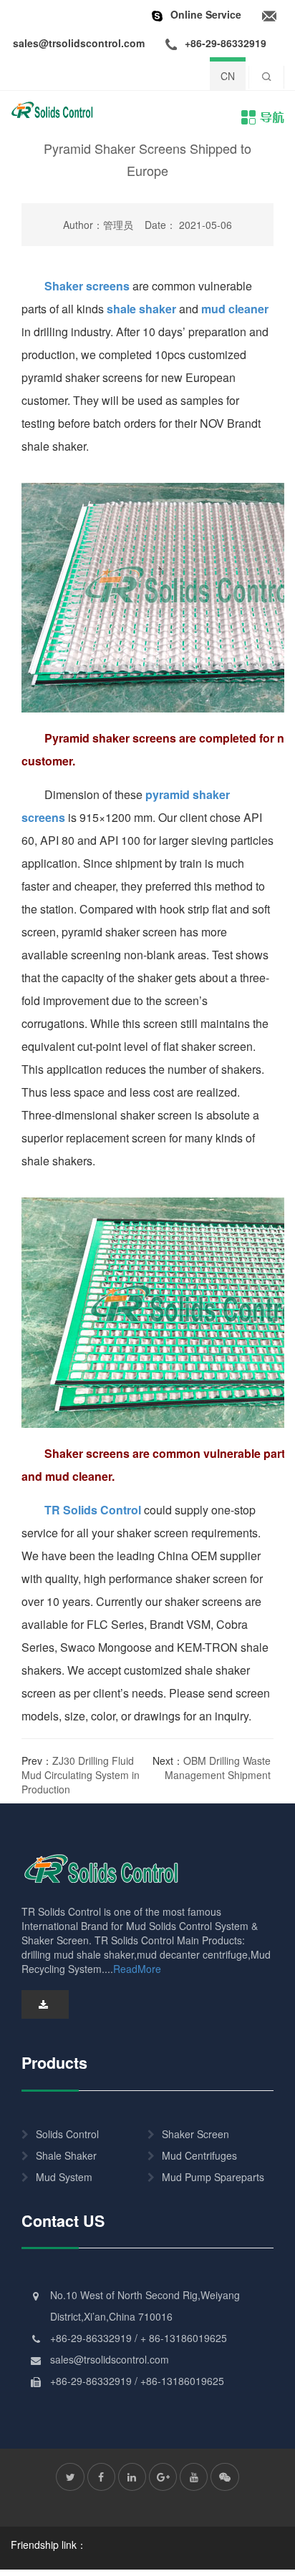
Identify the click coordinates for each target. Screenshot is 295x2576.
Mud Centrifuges (199, 2155)
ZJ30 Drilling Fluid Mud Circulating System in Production (81, 1775)
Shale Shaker (66, 2155)
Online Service (206, 14)
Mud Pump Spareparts (213, 2177)
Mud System (64, 2177)
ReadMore (137, 1969)
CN (228, 76)
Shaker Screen (195, 2134)
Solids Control (67, 2134)
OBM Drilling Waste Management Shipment (218, 1768)
